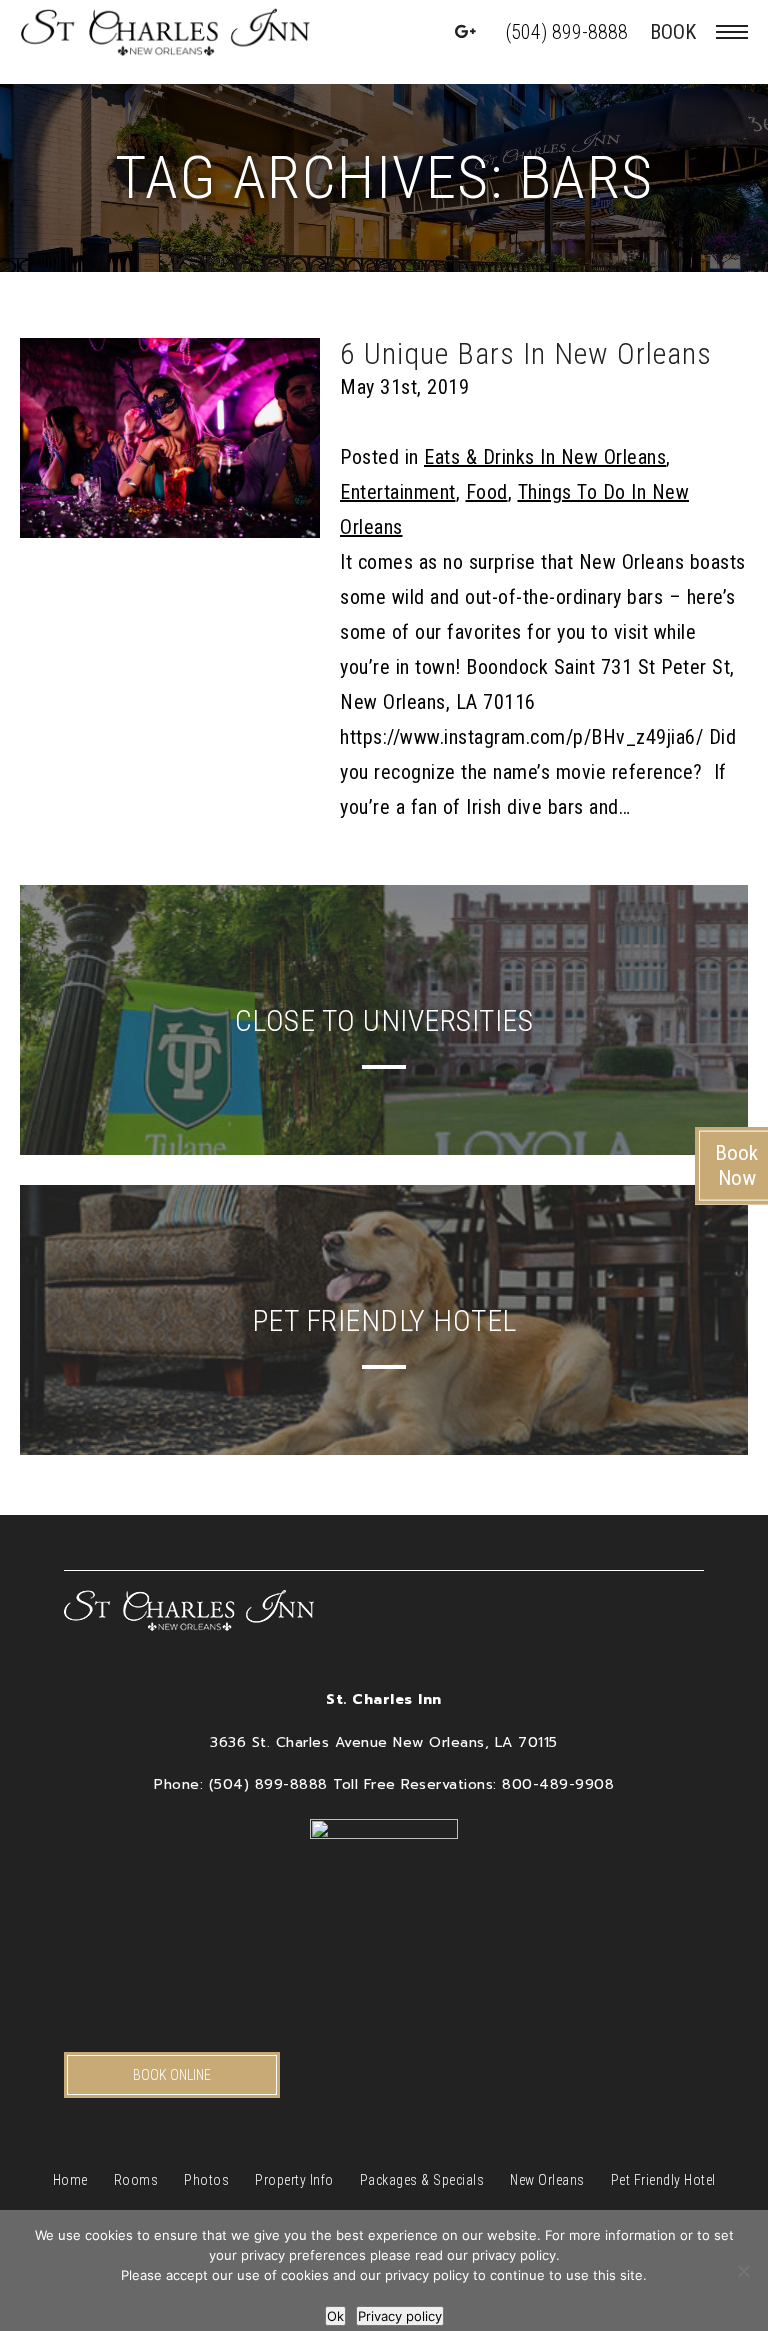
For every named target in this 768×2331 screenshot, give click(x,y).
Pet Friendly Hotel (663, 2180)
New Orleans (547, 2180)
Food (487, 492)
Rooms (136, 2180)
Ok (335, 2316)
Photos (206, 2180)
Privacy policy (400, 2316)
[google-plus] (466, 32)
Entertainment (398, 492)
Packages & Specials (422, 2180)
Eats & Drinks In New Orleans (545, 457)
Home (70, 2180)
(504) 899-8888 (567, 32)
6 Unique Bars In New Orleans (526, 353)
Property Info (294, 2180)
